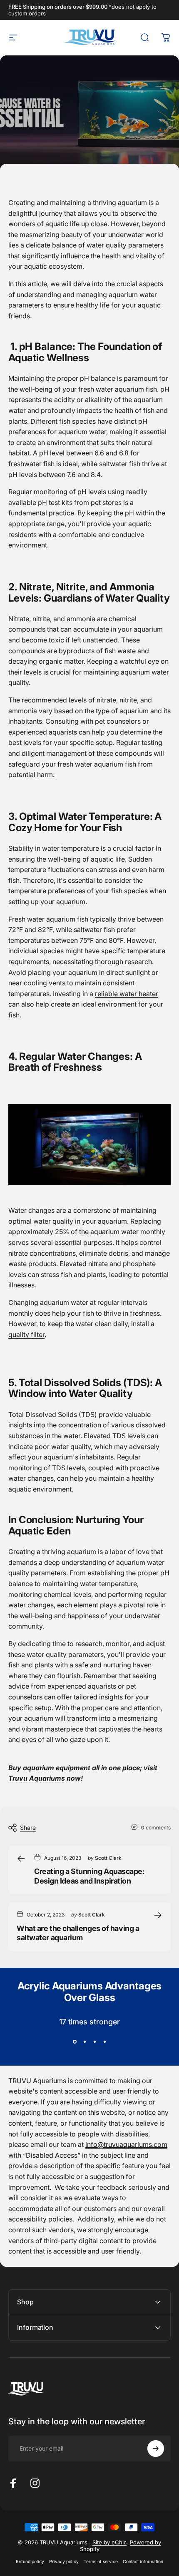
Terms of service (101, 2562)
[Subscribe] (156, 2449)
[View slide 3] (94, 2042)
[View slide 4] (104, 2042)
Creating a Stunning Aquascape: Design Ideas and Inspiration (89, 1876)
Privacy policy (64, 2562)
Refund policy (30, 2562)
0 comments (156, 1828)
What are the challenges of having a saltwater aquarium (78, 1933)
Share (28, 1828)
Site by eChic (109, 2542)
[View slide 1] (75, 2042)
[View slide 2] (85, 2042)
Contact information (143, 2562)
